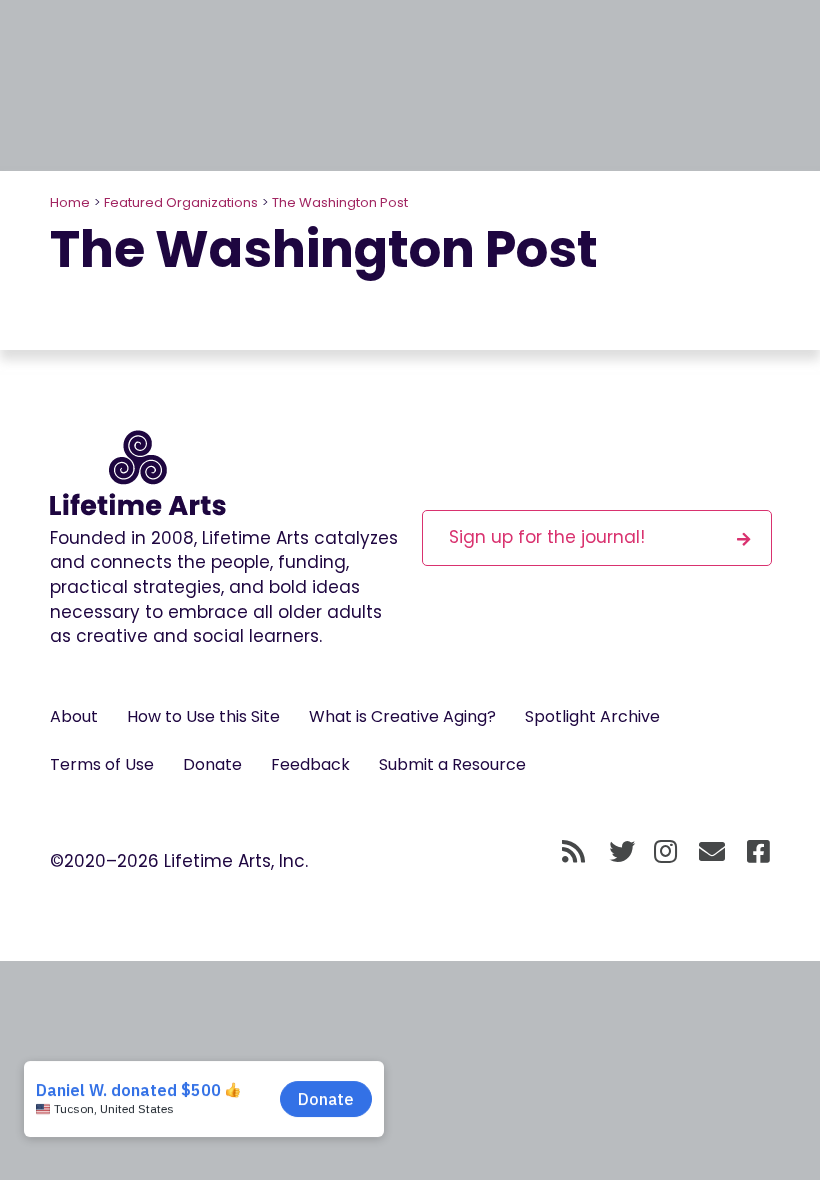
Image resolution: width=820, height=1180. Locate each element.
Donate (212, 764)
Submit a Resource (452, 764)
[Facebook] (758, 853)
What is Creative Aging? (402, 716)
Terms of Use (102, 764)
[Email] (712, 853)
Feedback (310, 764)
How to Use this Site (203, 716)
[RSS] (573, 853)
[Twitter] (622, 853)
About (74, 716)
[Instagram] (665, 853)
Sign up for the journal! (547, 537)
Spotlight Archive (592, 716)
